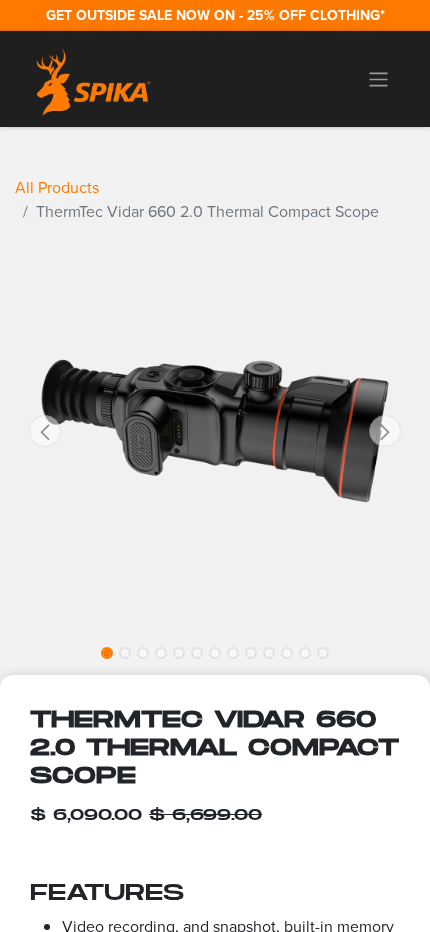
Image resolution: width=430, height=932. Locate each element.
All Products (57, 187)
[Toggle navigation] (378, 79)
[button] (45, 431)
